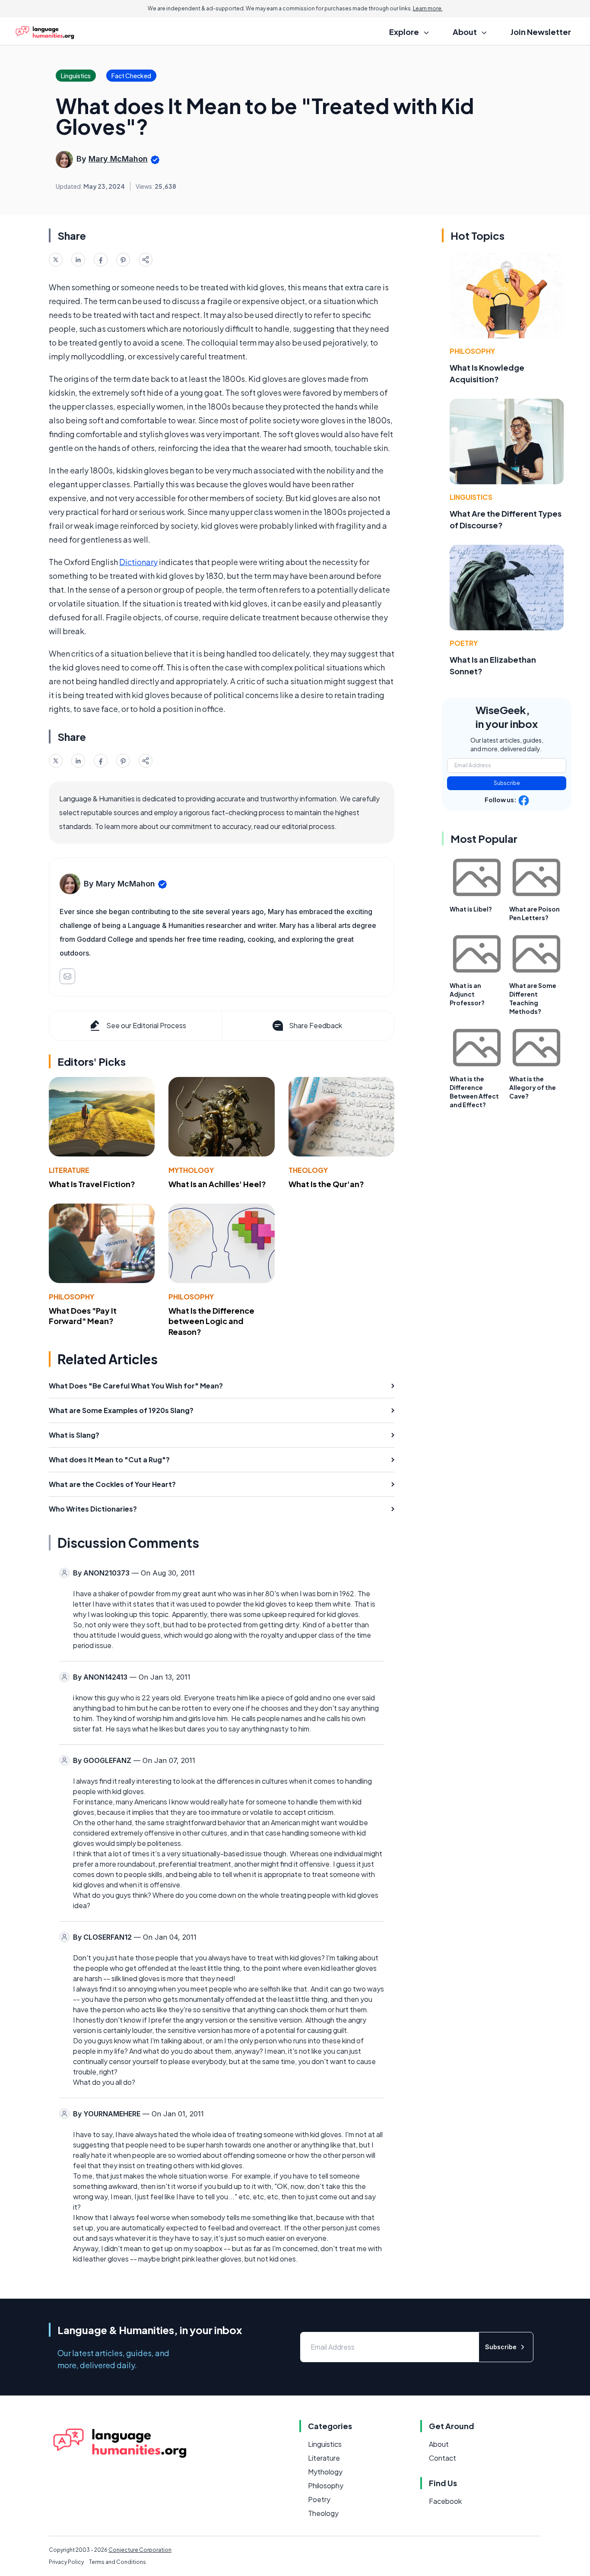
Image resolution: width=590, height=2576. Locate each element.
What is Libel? (471, 909)
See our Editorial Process (146, 1025)
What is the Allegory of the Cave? (533, 1087)
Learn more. (428, 8)
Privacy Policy (66, 2562)
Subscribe (507, 783)
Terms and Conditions (117, 2562)
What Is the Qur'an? (326, 1184)
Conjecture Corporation (140, 2550)
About (439, 2444)
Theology (308, 1170)
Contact (442, 2458)
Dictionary (138, 562)
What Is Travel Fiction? (92, 1184)
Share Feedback (316, 1025)
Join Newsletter (541, 32)
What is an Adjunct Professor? (467, 994)
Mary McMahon (118, 159)
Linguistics (471, 497)
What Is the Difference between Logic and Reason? (211, 1321)
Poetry (464, 643)
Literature (69, 1170)
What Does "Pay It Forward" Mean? (83, 1316)
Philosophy (71, 1297)
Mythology (191, 1170)
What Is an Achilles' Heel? (217, 1184)
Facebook (445, 2501)
